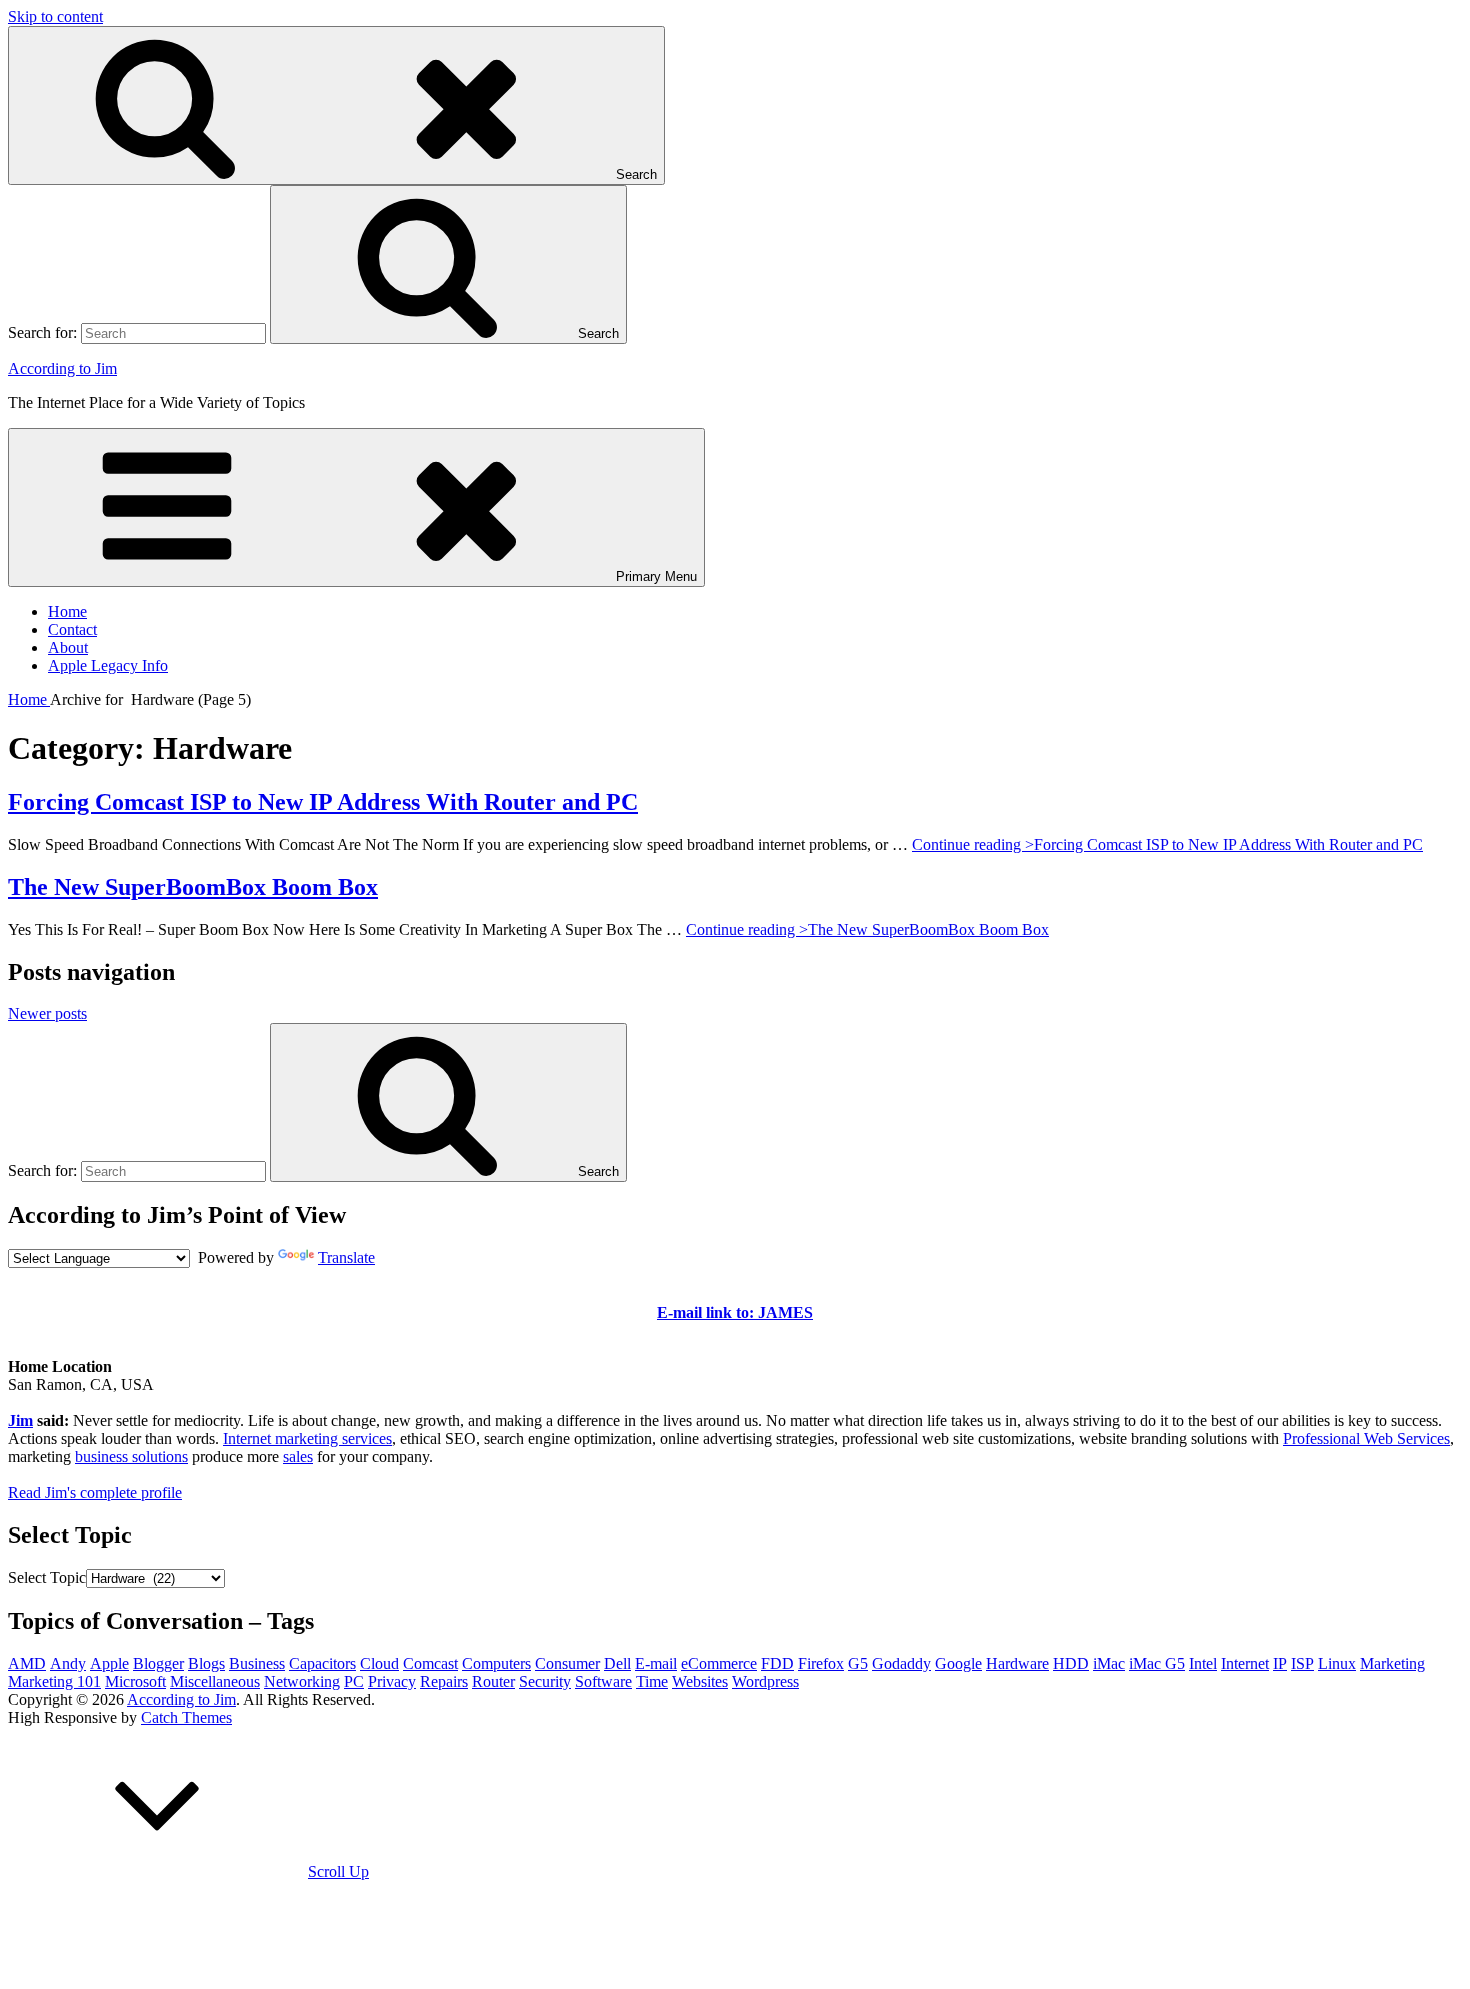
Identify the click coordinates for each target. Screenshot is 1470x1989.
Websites (700, 1681)
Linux (1337, 1663)
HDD (1071, 1663)
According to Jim (62, 368)
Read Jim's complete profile (95, 1492)
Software (603, 1681)
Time (652, 1681)
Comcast (430, 1663)
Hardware (1017, 1663)
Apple (109, 1663)
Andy (68, 1663)
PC (354, 1681)
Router (493, 1681)
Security (545, 1681)
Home (67, 611)
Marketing (1392, 1663)
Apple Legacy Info (108, 665)
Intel (1203, 1663)
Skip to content (55, 16)
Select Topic (47, 1577)
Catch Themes (186, 1717)
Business (257, 1663)
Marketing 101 (54, 1681)
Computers (496, 1663)
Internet (1245, 1663)
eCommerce (719, 1663)
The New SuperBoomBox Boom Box (193, 887)
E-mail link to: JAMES (735, 1312)
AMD (27, 1663)
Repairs (444, 1681)
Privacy (392, 1681)
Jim (20, 1420)
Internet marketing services (307, 1438)
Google (958, 1663)
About (68, 647)
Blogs (206, 1663)
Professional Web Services (1366, 1438)
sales (298, 1456)
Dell (617, 1663)
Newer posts (47, 1013)
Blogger (158, 1663)
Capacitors (322, 1663)
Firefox (821, 1663)
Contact (72, 629)
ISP (1302, 1663)
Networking (302, 1681)
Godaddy (901, 1663)
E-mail (656, 1663)
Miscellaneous (215, 1681)
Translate (346, 1257)
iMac (1109, 1663)
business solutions (131, 1456)
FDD (777, 1663)
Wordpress (765, 1681)
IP (1280, 1663)
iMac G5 (1157, 1663)
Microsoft (135, 1681)
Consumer (567, 1663)
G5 (858, 1663)
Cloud (379, 1663)
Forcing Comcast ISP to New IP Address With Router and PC (323, 802)
